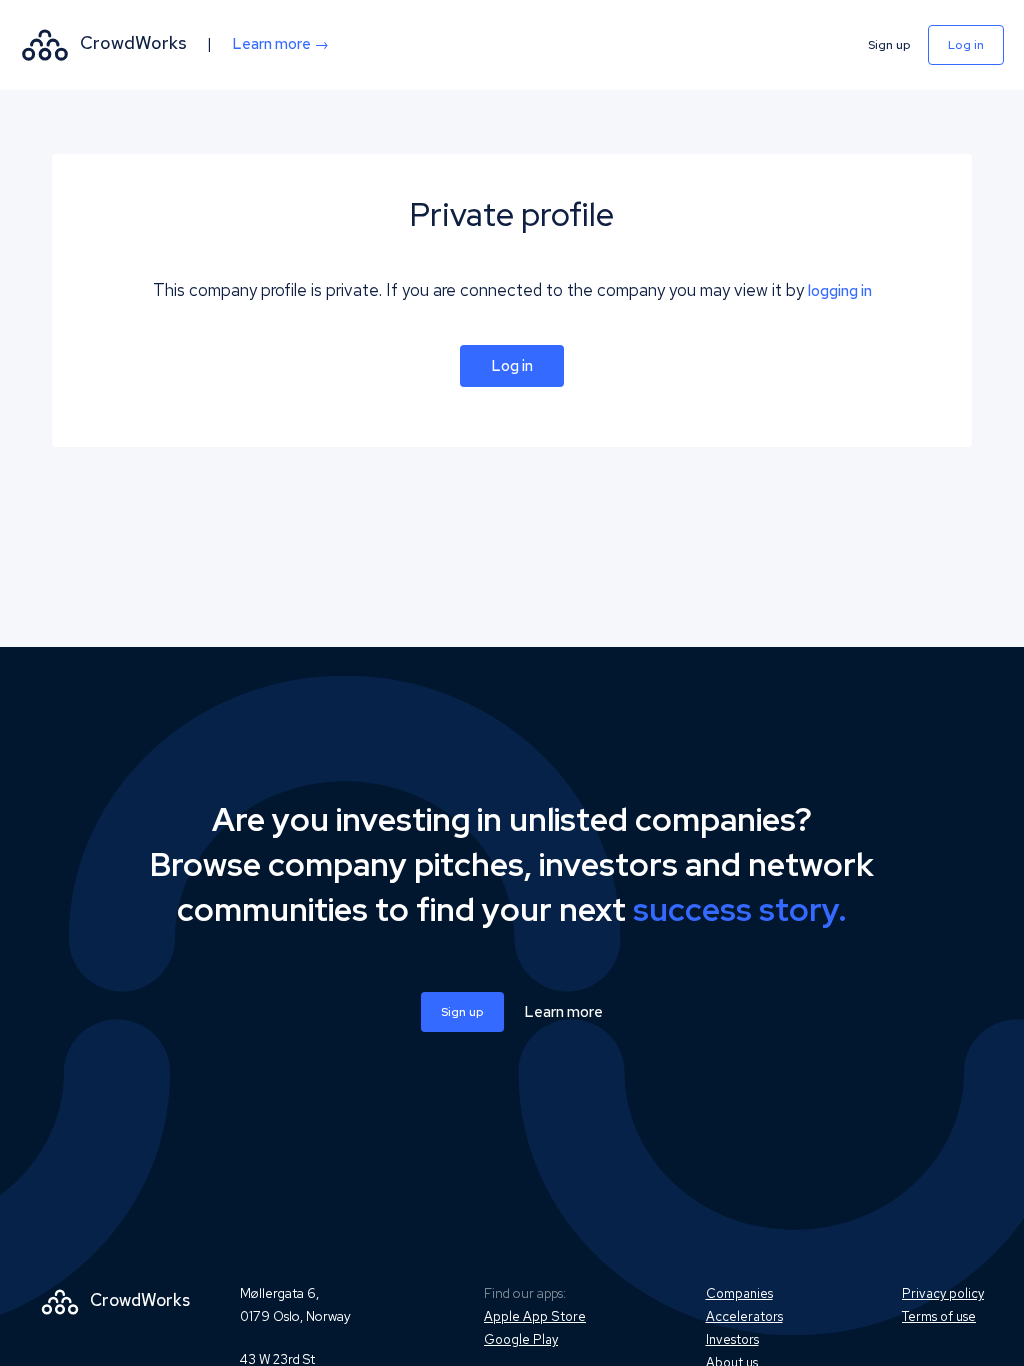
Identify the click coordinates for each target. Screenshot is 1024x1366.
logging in (840, 291)
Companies (739, 1293)
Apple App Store (535, 1316)
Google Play (521, 1339)
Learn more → (280, 44)
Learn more (563, 1012)
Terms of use (939, 1316)
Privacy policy (943, 1293)
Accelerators (744, 1316)
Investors (732, 1339)
